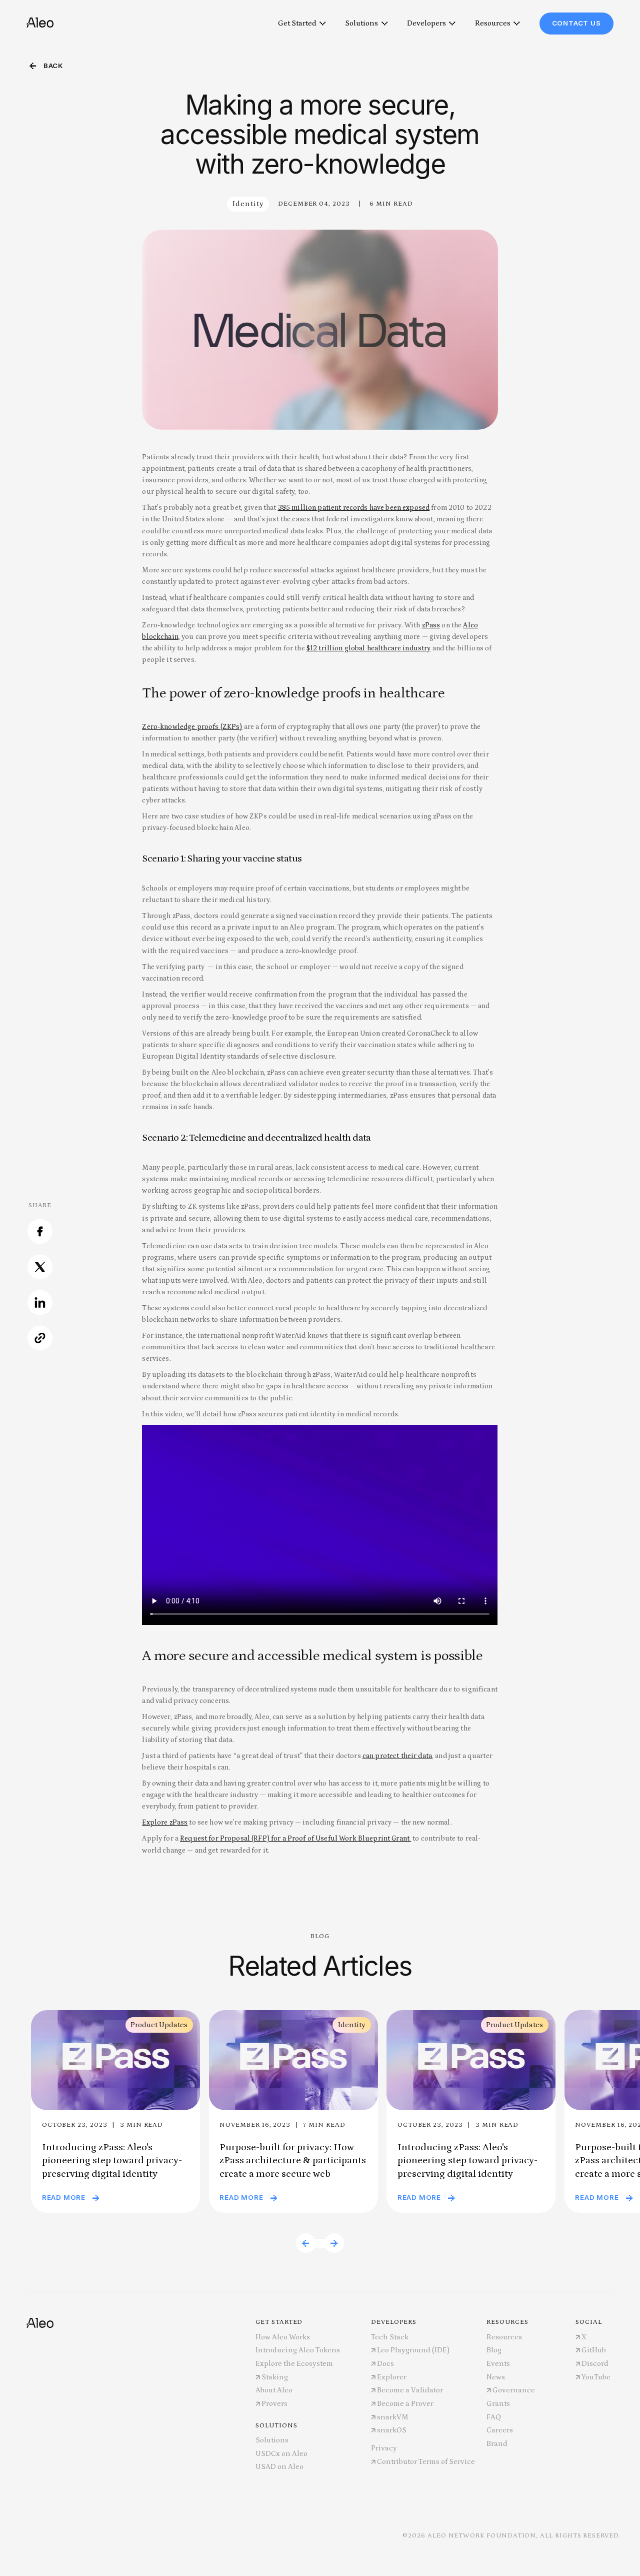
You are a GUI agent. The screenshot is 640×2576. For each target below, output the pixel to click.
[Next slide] (334, 2243)
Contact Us (576, 23)
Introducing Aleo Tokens (298, 2350)
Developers (426, 23)
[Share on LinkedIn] (40, 1309)
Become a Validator (410, 2390)
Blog (494, 2350)
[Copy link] (40, 1345)
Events (498, 2364)
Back (53, 66)
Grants (498, 2404)
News (496, 2377)
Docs (385, 2364)
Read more (64, 2197)
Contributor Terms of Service (426, 2462)
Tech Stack (390, 2337)
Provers (274, 2404)
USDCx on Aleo (281, 2454)
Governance (514, 2390)
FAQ (494, 2417)
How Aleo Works (283, 2337)
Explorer (392, 2377)
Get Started (297, 23)
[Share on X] (40, 1274)
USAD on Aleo (279, 2467)
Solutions (361, 23)
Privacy (384, 2448)
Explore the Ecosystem (294, 2364)
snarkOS (392, 2430)
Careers (500, 2430)
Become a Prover (405, 2404)
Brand (497, 2444)
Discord (595, 2364)
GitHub (594, 2350)
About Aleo (274, 2390)
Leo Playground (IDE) (413, 2350)
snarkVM (393, 2417)
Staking (275, 2377)
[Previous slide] (306, 2243)
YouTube (596, 2377)
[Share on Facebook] (40, 1238)
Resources (493, 23)
